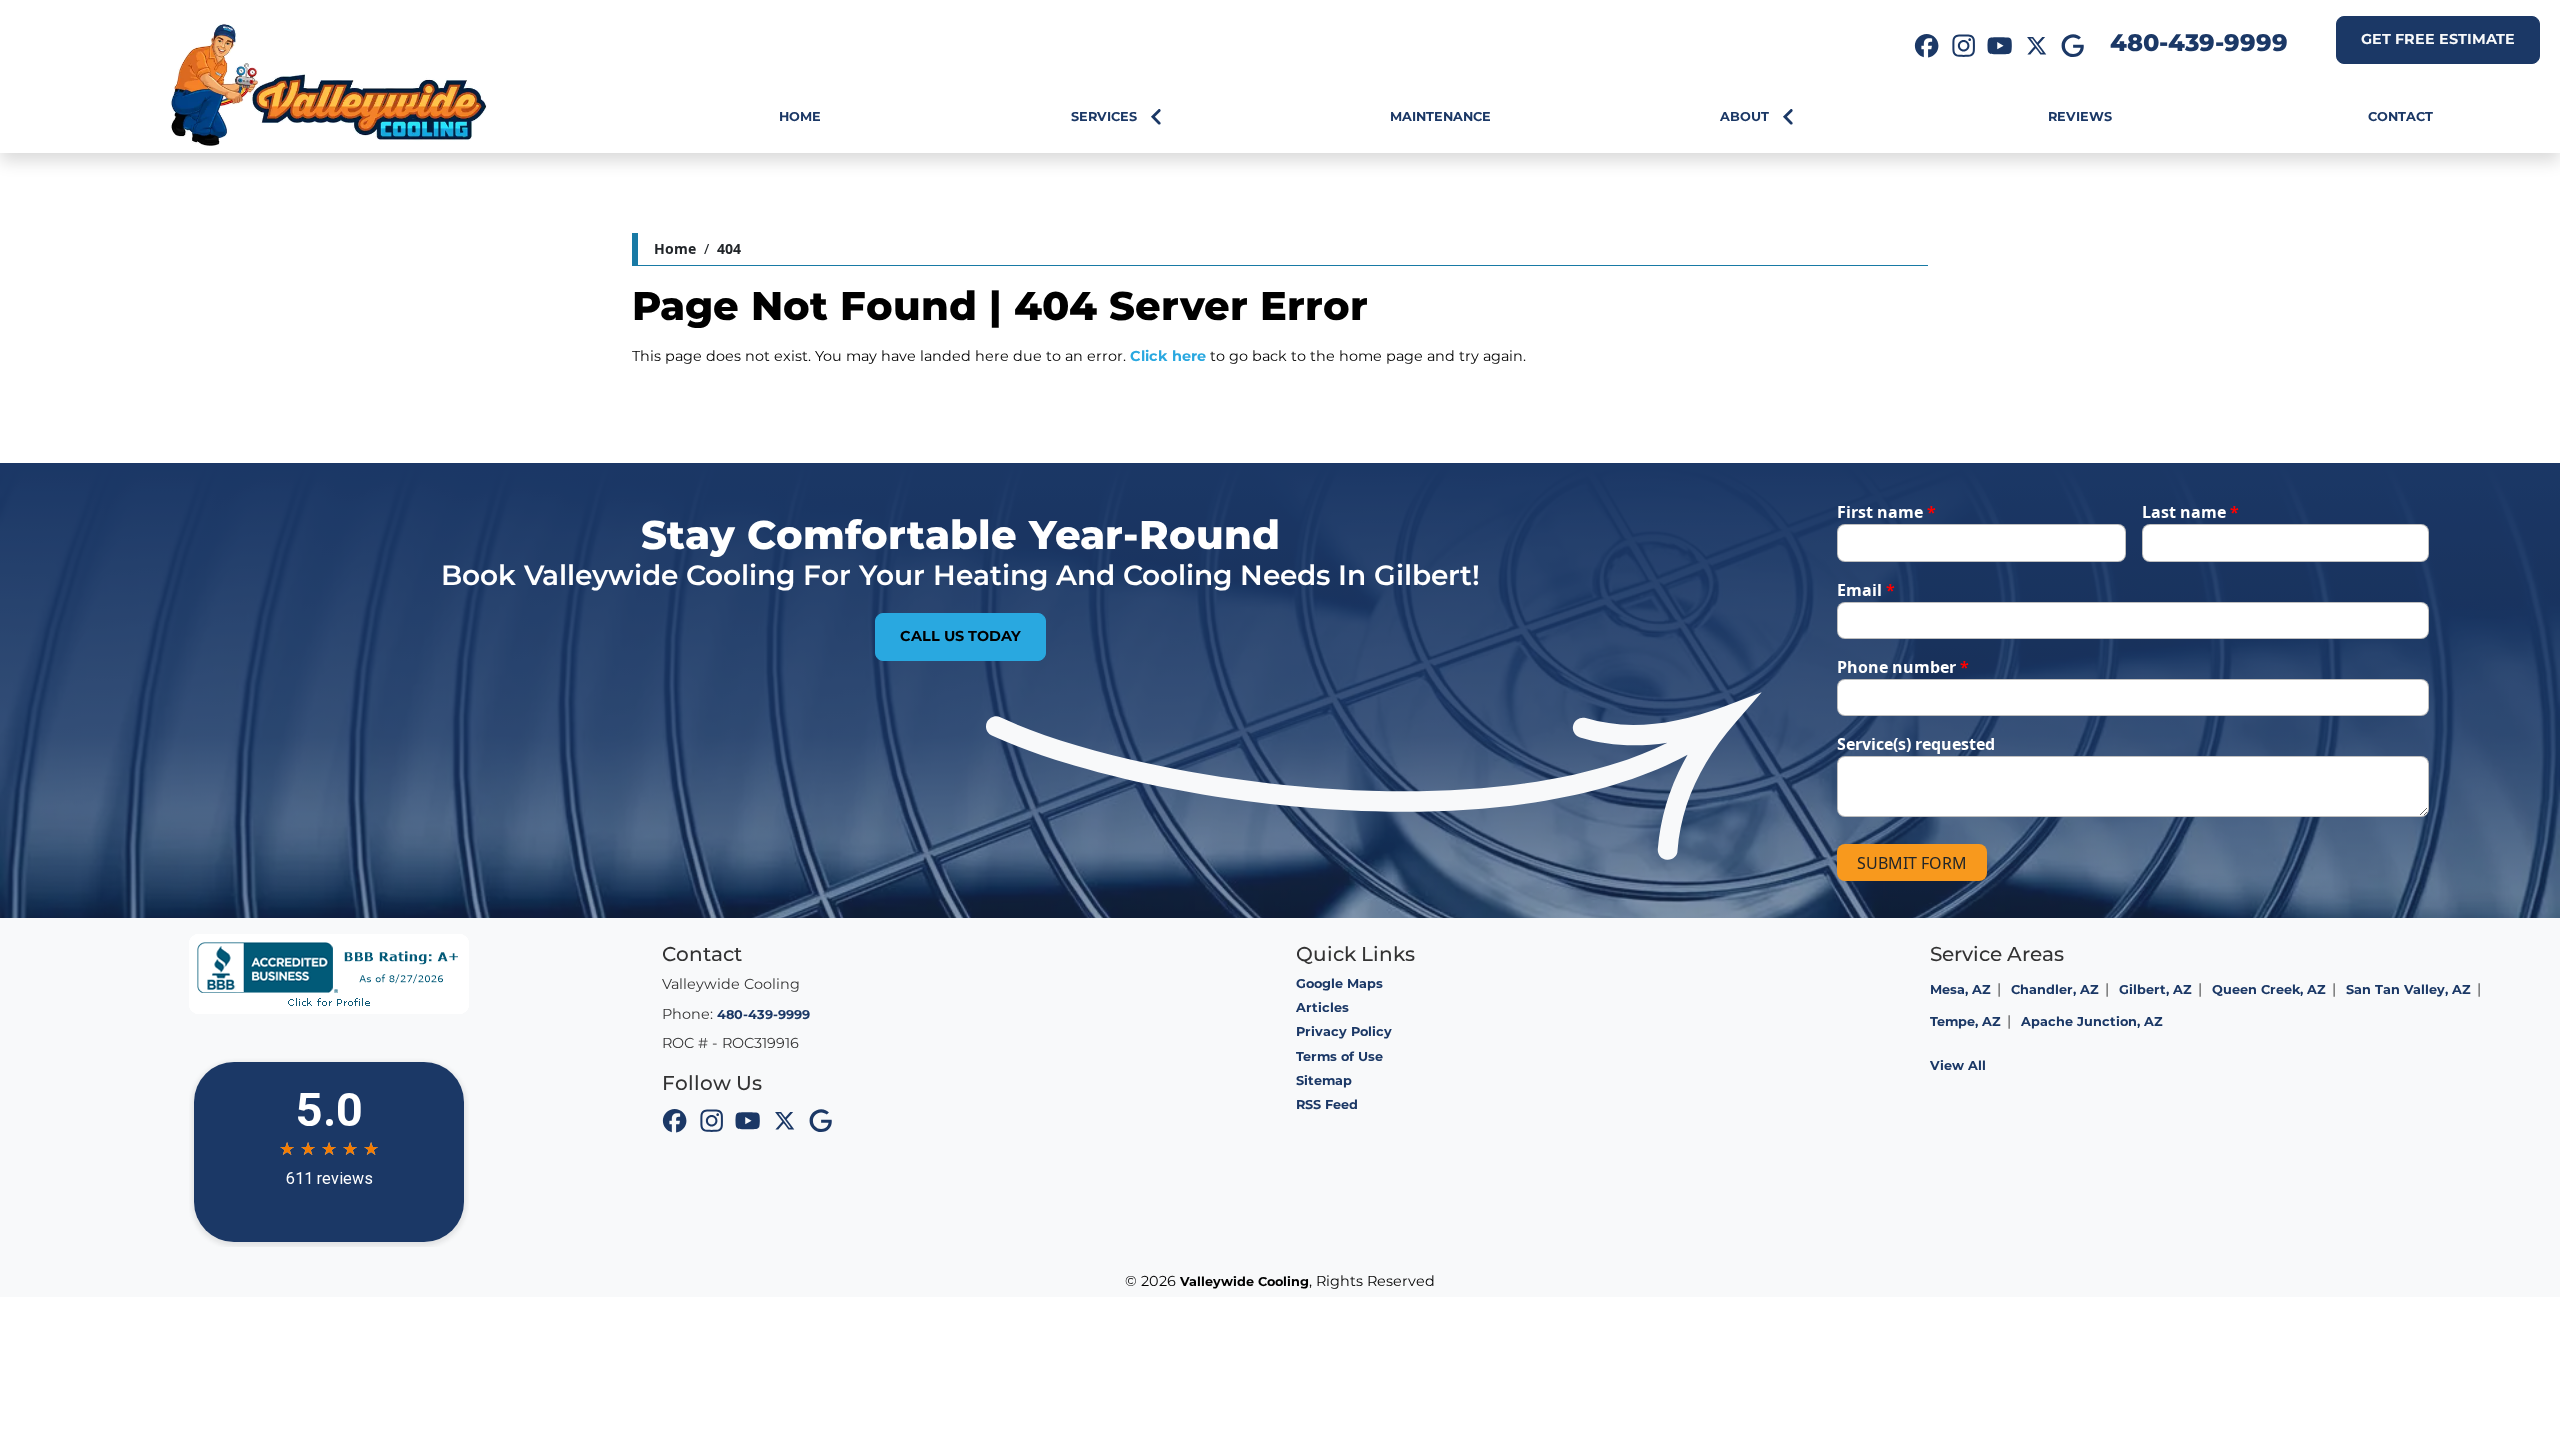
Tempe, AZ (1965, 1021)
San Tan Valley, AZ (2408, 989)
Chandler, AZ (2055, 989)
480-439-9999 (2199, 42)
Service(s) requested (1916, 744)
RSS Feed (1327, 1104)
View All (1958, 1065)
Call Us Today (960, 636)
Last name (2190, 512)
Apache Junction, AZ (2092, 1021)
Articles (1322, 1007)
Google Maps (1339, 983)
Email (1866, 590)
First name (1886, 512)
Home (675, 248)
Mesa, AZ (1960, 989)
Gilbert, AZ (2155, 989)
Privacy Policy (1344, 1031)
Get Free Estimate (2438, 39)
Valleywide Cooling (1244, 1281)
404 (729, 248)
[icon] (1927, 48)
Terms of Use (1339, 1056)
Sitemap (1324, 1080)
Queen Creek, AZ (2269, 989)
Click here (1168, 356)
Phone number (1903, 667)
